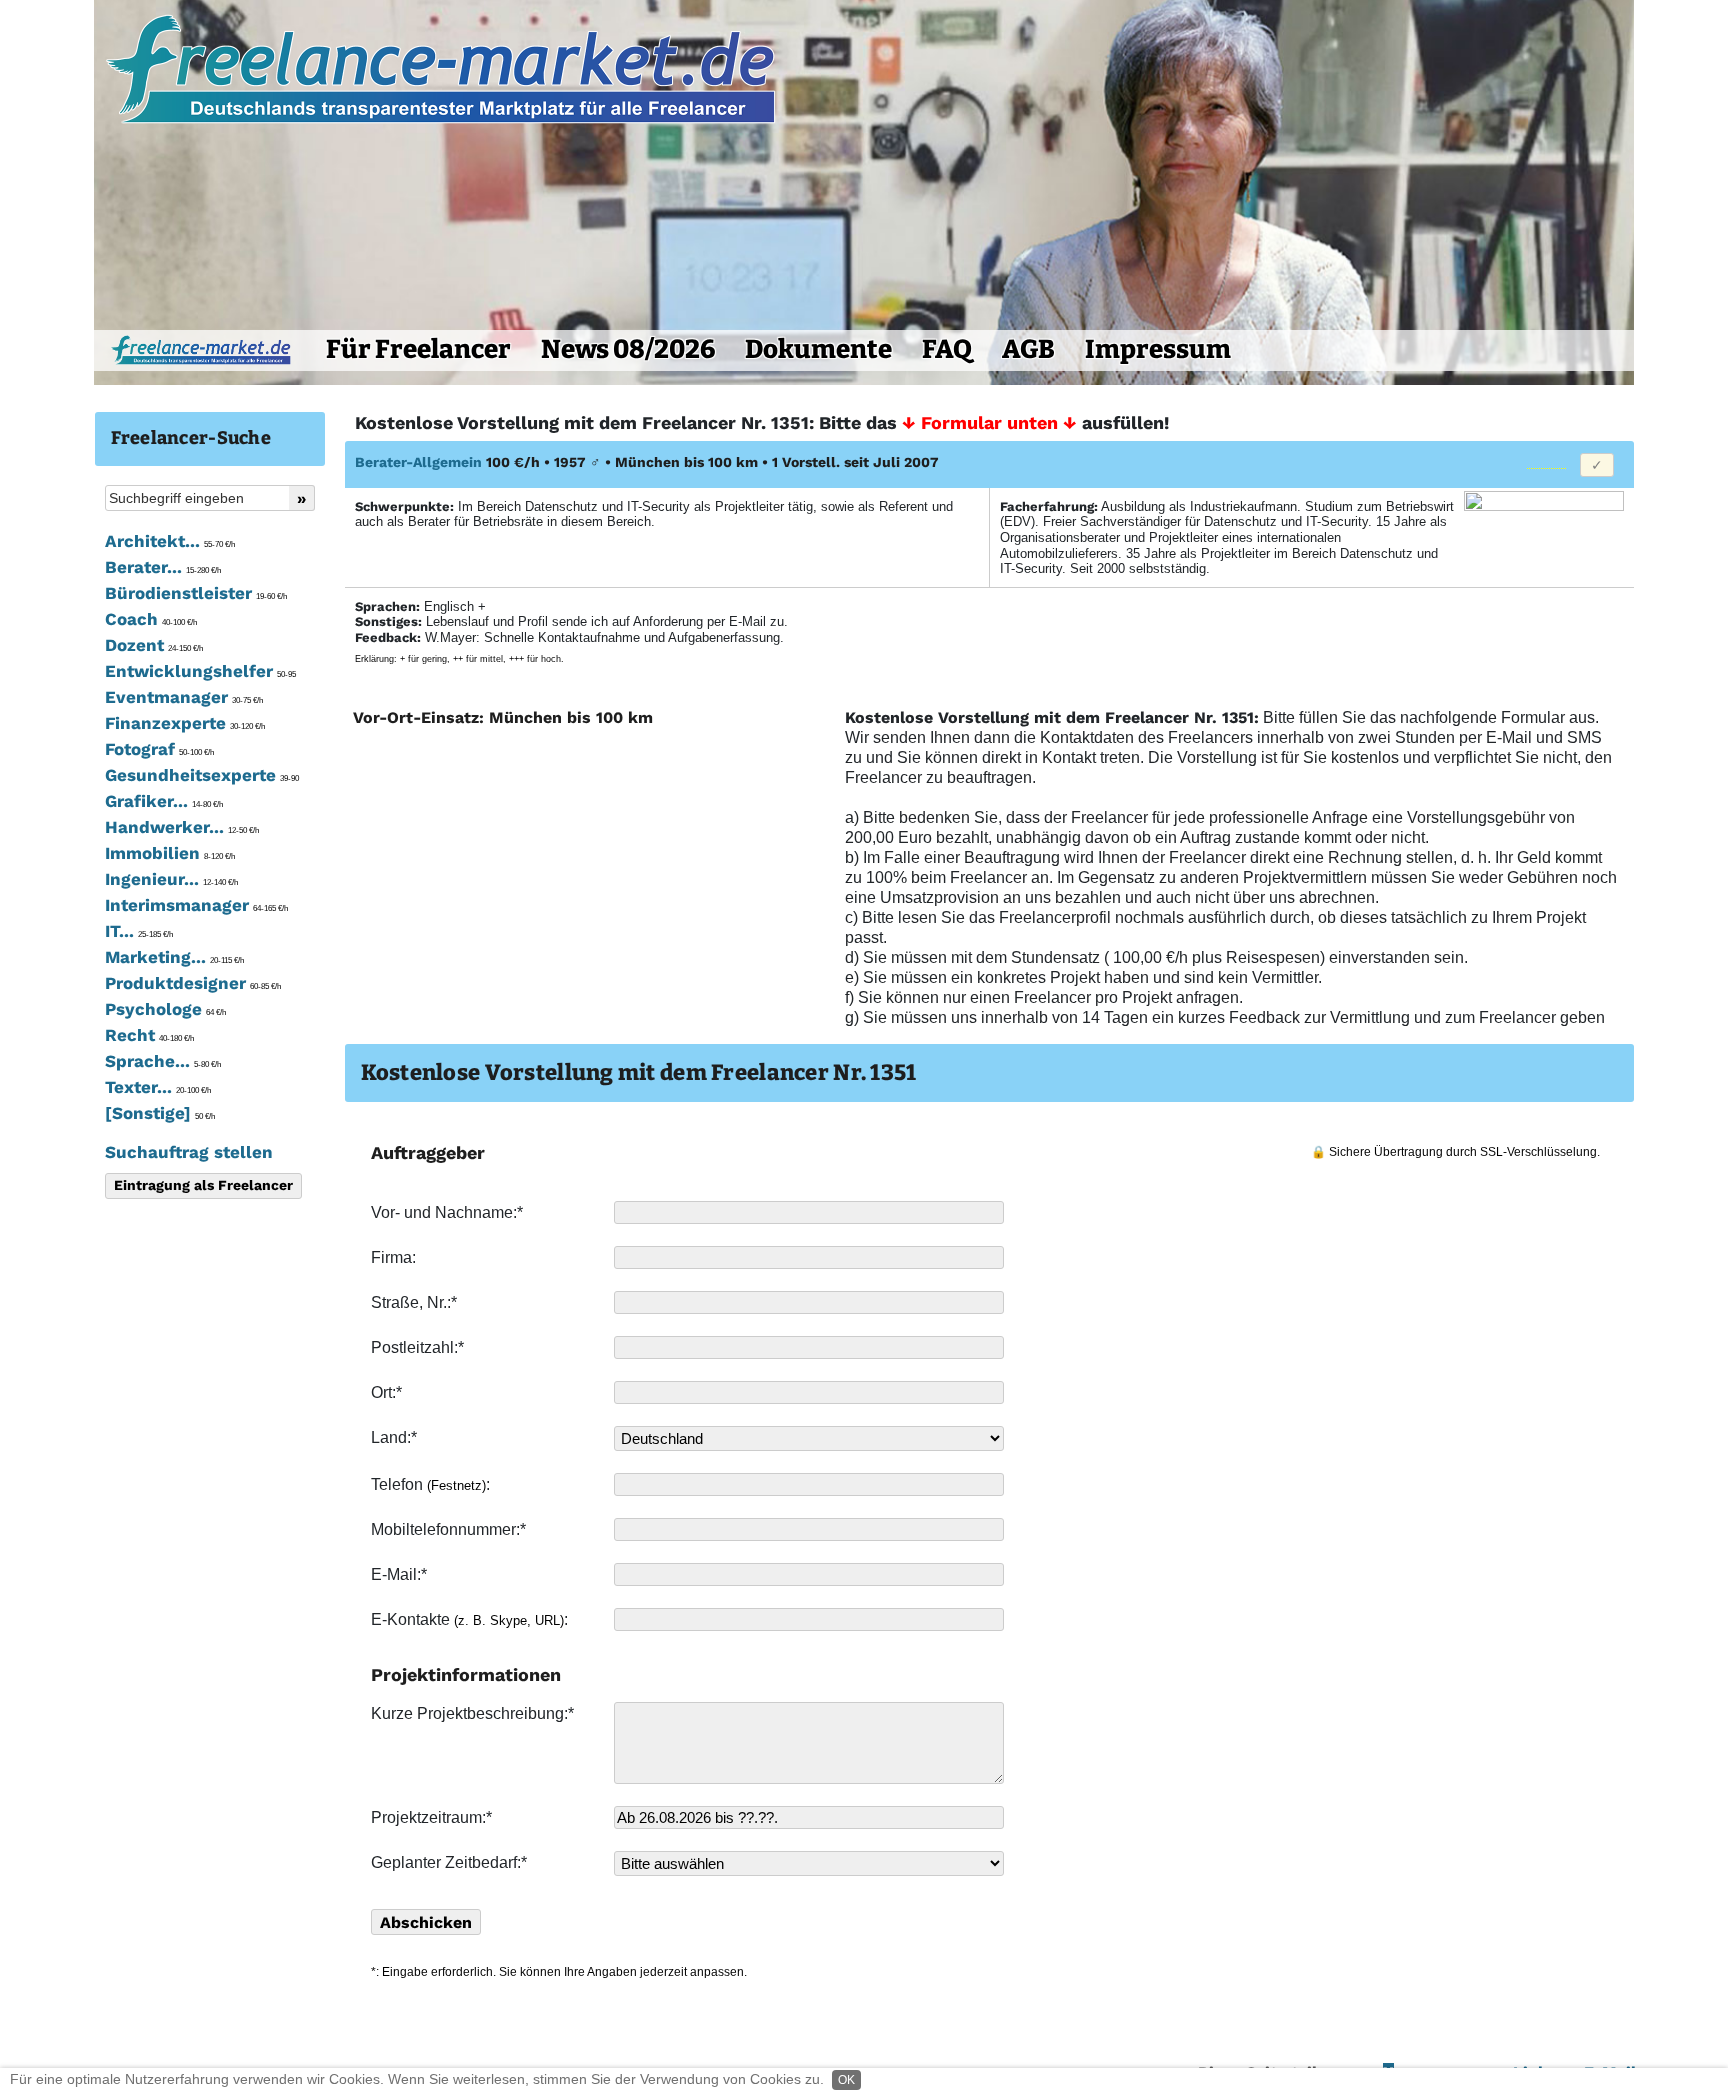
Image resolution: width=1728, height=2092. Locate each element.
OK (846, 2080)
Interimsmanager (196, 905)
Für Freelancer (418, 349)
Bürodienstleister (196, 593)
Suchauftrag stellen (189, 1152)
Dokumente (818, 349)
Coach (151, 619)
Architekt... (170, 541)
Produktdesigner (193, 983)
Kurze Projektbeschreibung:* (474, 1713)
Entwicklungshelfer (200, 671)
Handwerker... (182, 827)
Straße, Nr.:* (416, 1302)
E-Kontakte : (471, 1619)
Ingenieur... (171, 879)
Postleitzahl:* (419, 1347)
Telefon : (432, 1484)
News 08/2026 (628, 349)
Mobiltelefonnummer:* (450, 1529)
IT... (139, 931)
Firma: (395, 1257)
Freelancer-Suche (191, 438)
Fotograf (159, 749)
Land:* (394, 1437)
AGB (1028, 349)
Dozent (154, 645)
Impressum (1158, 349)
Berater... (163, 567)
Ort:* (388, 1392)
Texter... (158, 1087)
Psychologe (165, 1009)
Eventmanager (184, 697)
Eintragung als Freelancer (203, 1185)
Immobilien (170, 853)
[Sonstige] (160, 1113)
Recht (149, 1035)
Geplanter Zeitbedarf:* (449, 1862)
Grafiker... (164, 801)
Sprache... (163, 1061)
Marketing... (174, 957)
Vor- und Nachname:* (449, 1212)
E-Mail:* (401, 1574)
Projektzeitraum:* (431, 1817)
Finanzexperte (185, 723)
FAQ (947, 349)
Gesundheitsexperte (202, 775)
